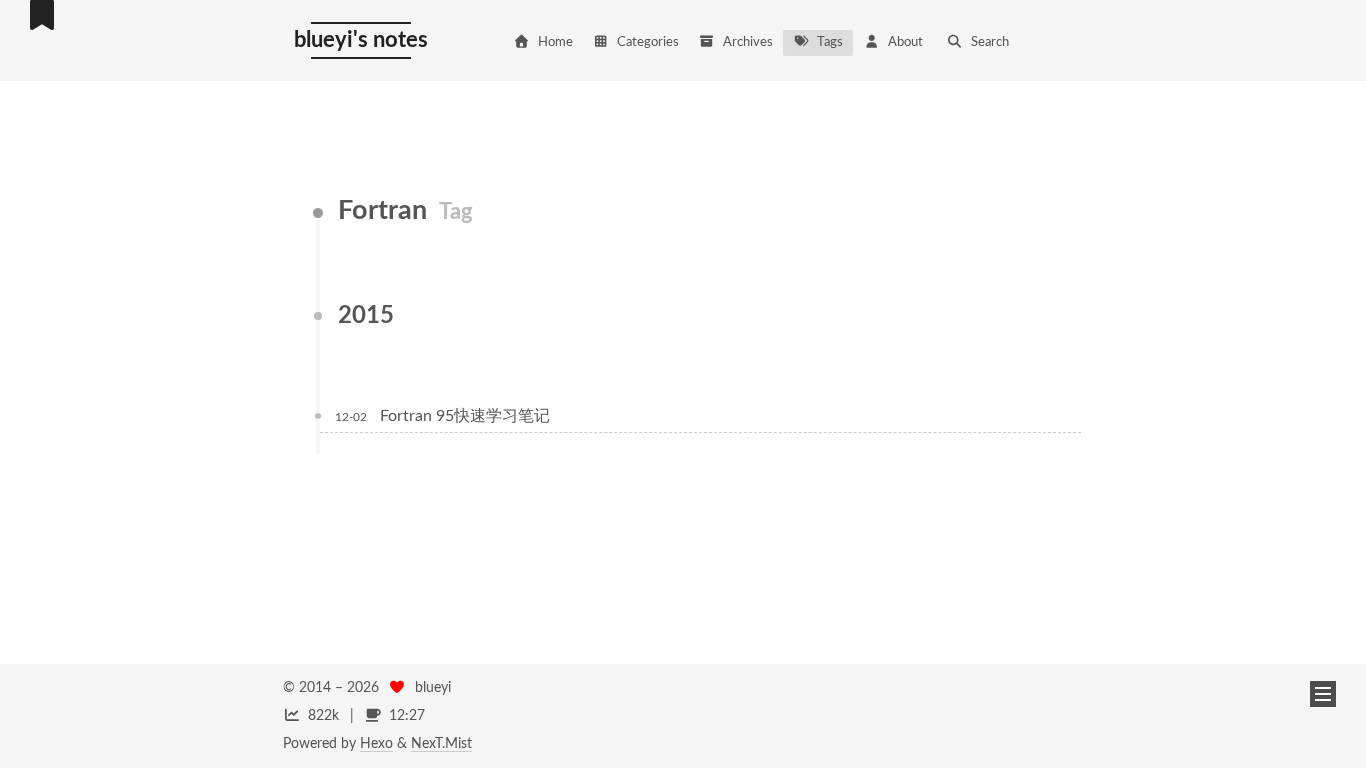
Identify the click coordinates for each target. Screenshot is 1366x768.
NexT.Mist (441, 744)
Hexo (376, 744)
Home (555, 42)
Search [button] (990, 42)
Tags (830, 42)
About (905, 42)
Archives (748, 42)
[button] (1323, 694)
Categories (648, 42)
